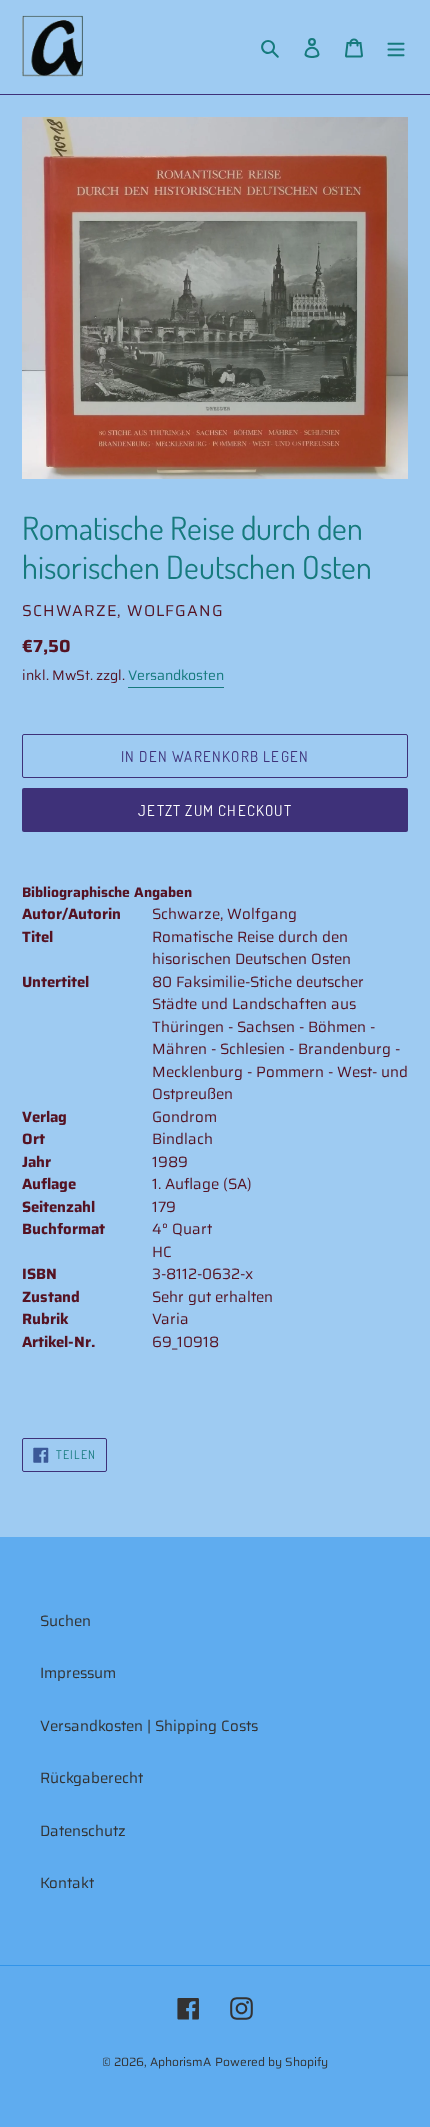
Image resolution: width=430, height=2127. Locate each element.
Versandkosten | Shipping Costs (149, 1726)
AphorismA (180, 2061)
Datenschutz (83, 1831)
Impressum (78, 1673)
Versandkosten (176, 675)
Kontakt (67, 1883)
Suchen (65, 1621)
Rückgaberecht (91, 1778)
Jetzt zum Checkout (215, 810)
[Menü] (396, 47)
